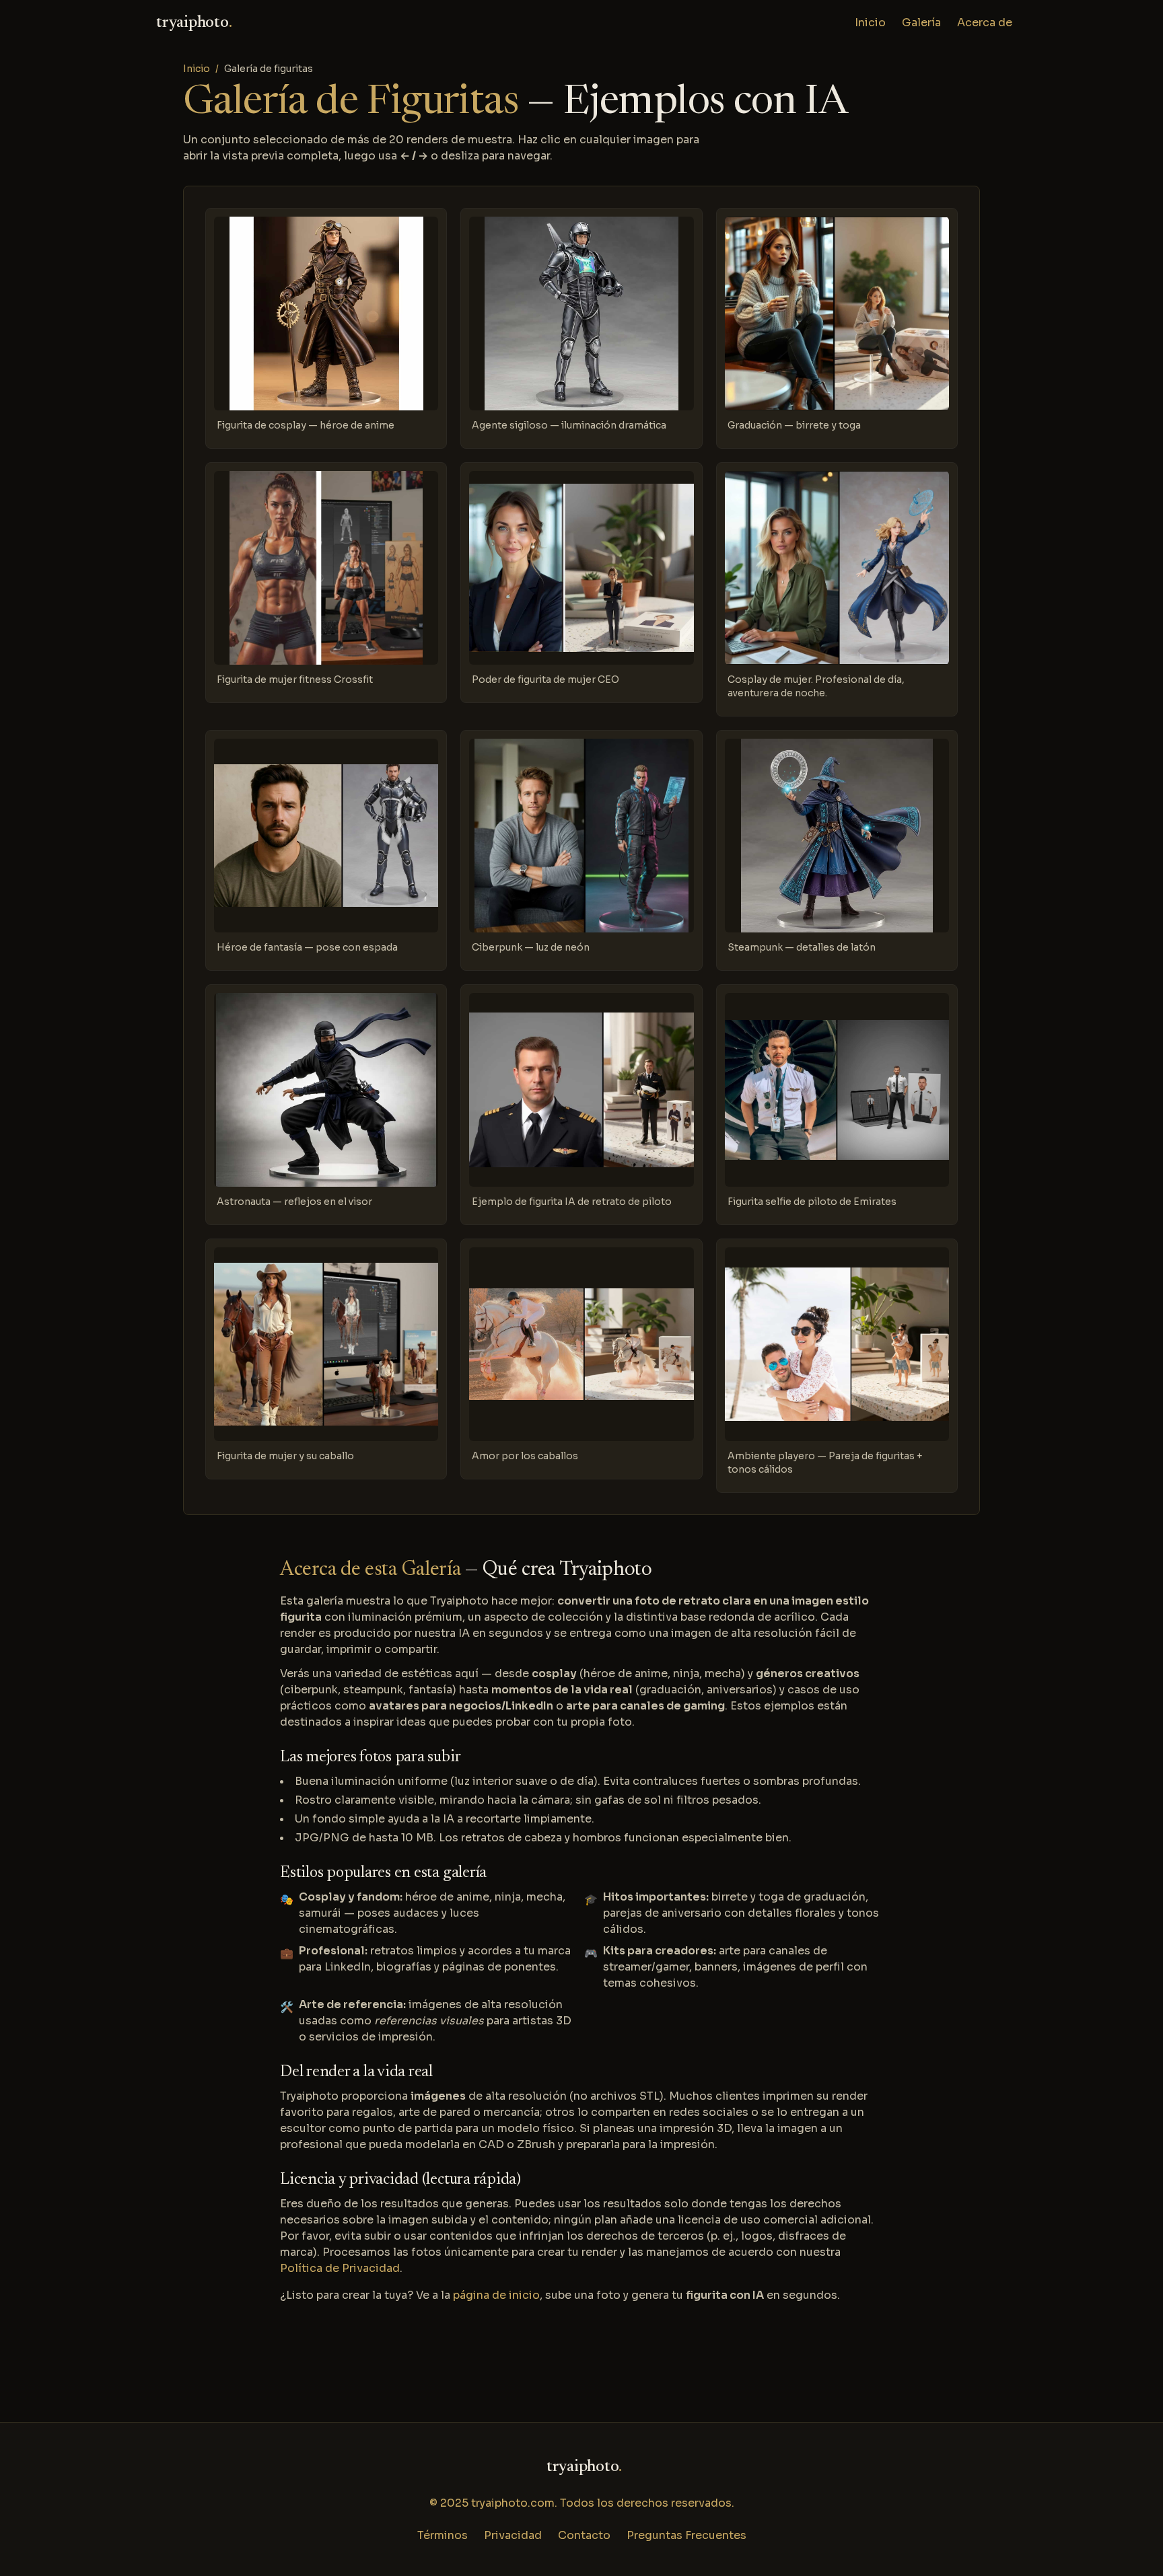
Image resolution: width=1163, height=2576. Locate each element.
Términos (443, 2535)
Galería (921, 23)
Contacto (584, 2535)
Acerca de (985, 23)
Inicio (870, 23)
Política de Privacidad (340, 2268)
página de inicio (496, 2295)
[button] (326, 328)
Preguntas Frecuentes (686, 2535)
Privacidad (513, 2535)
